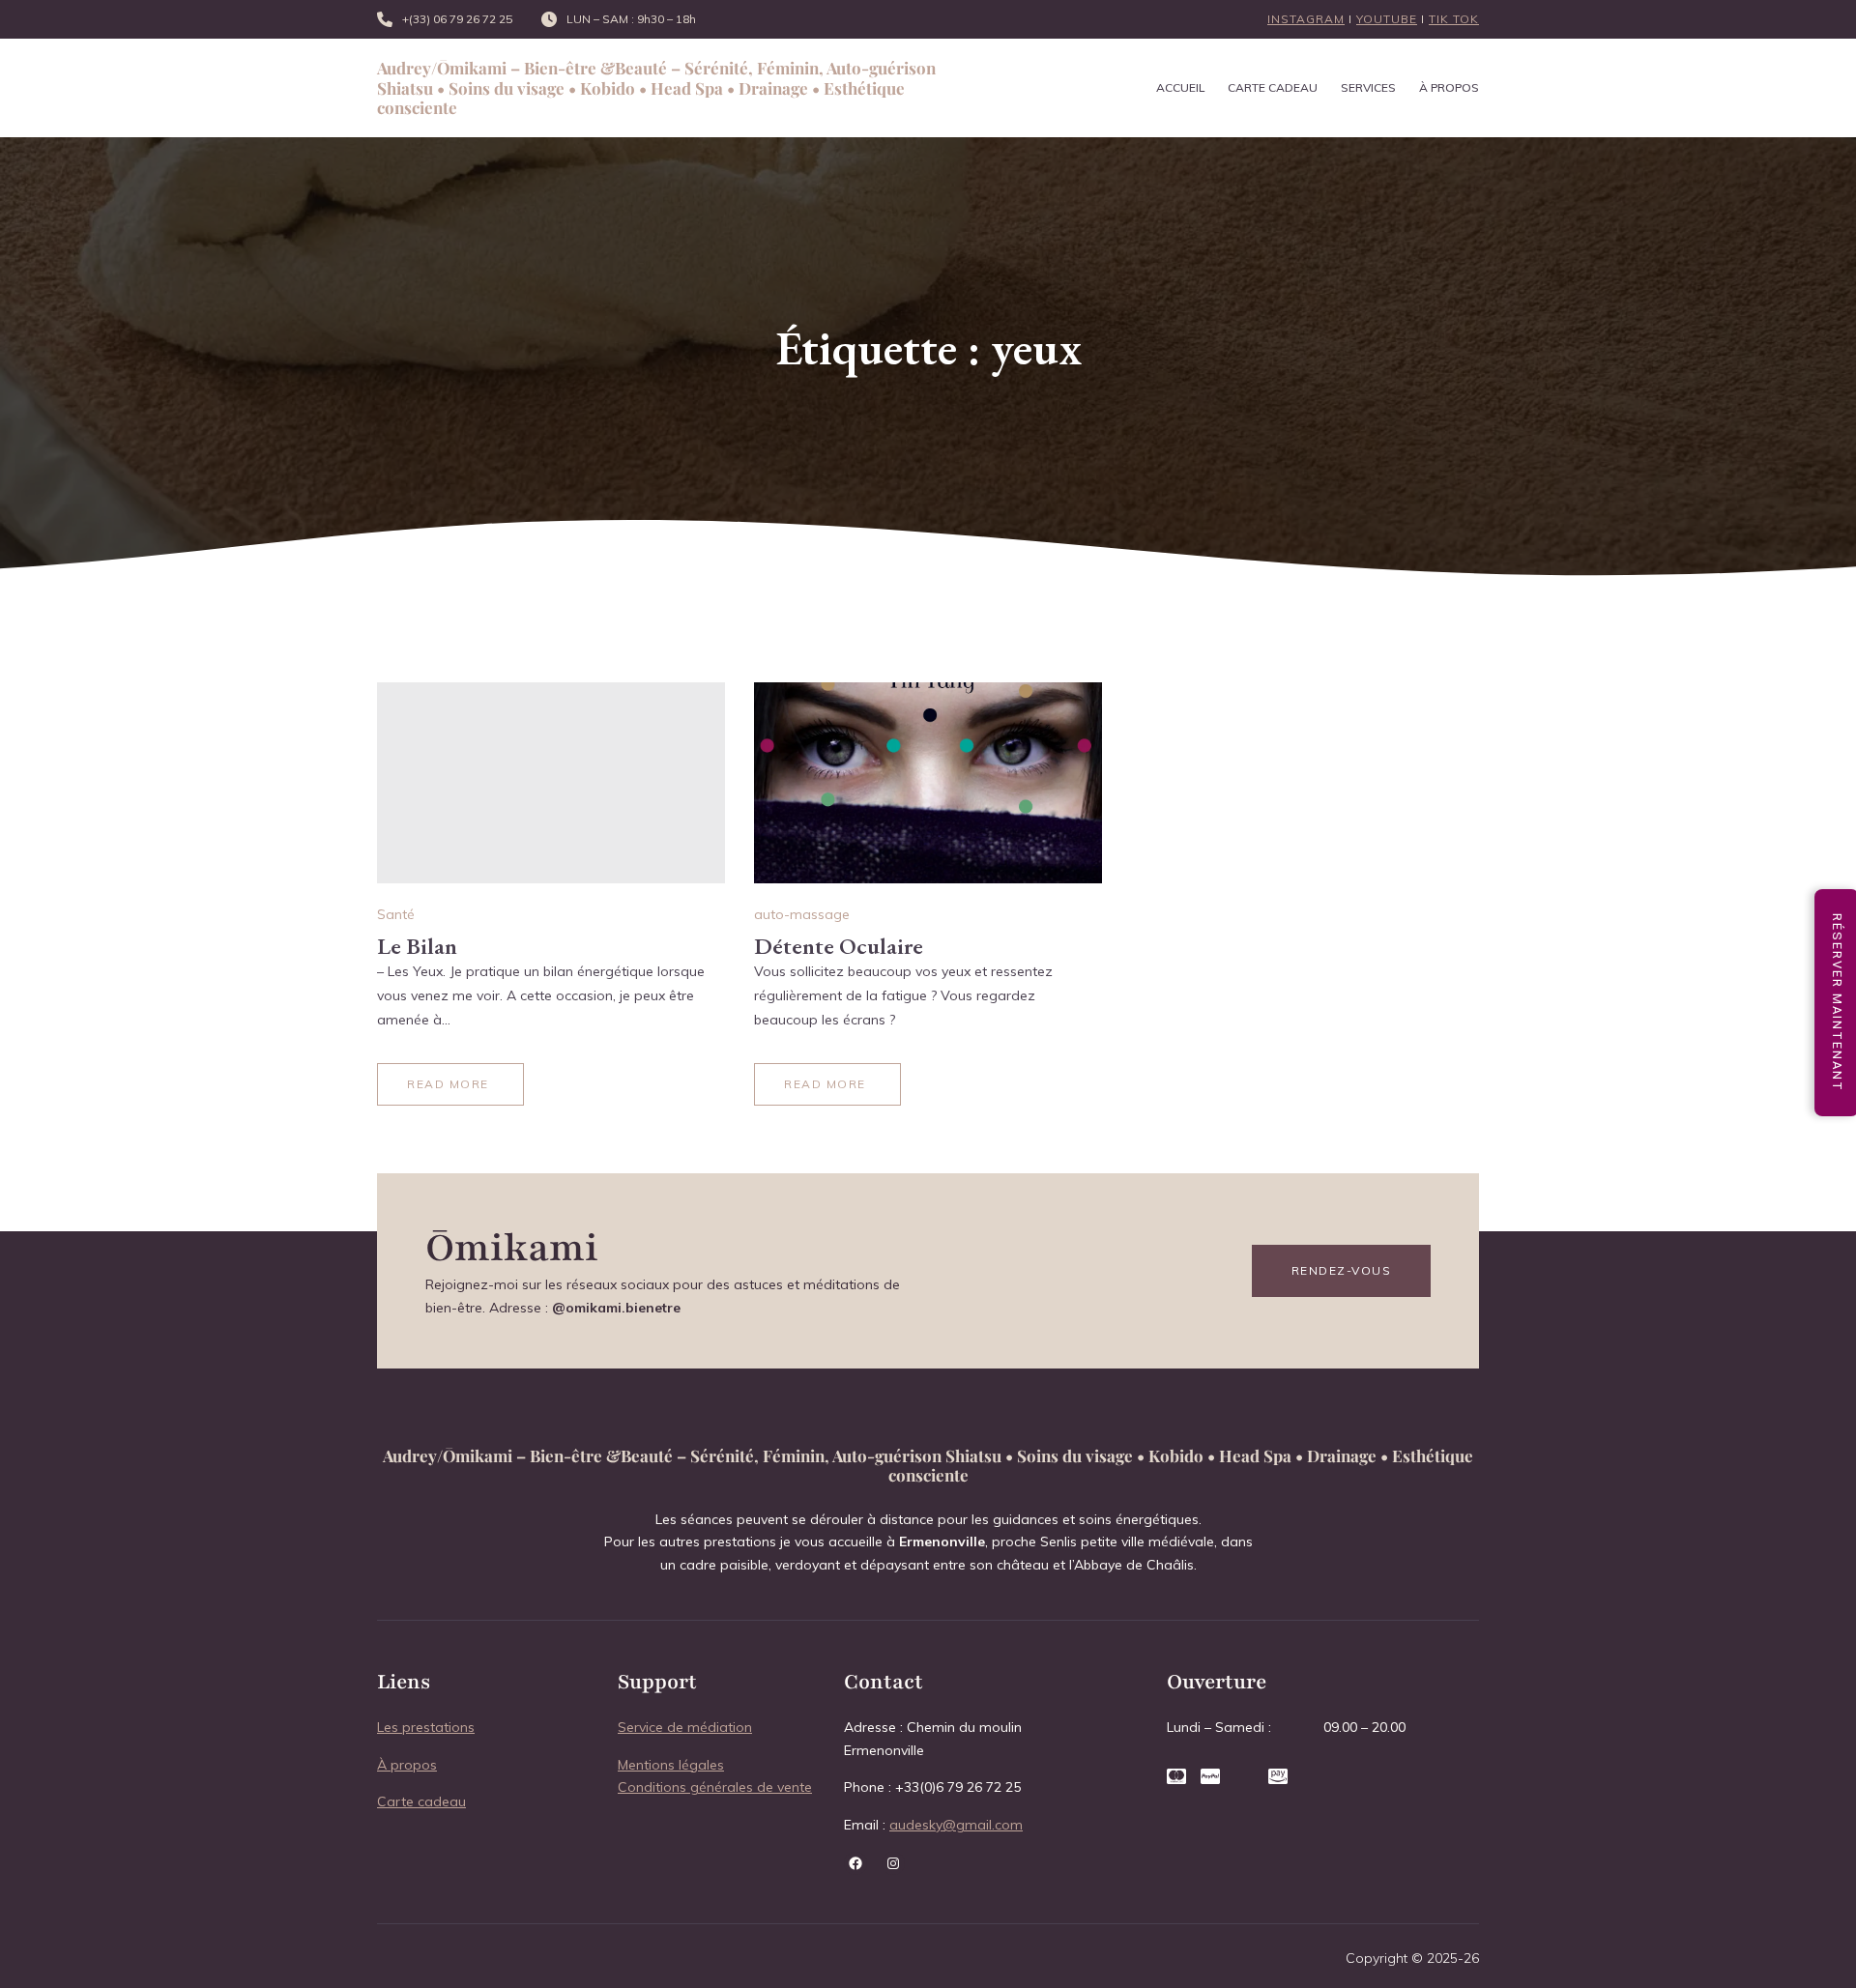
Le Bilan (417, 946)
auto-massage (802, 914)
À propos (407, 1765)
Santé (396, 914)
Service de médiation (685, 1727)
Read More (448, 1084)
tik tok (1454, 19)
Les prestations (426, 1727)
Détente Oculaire (839, 946)
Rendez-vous (1342, 1270)
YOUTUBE (1387, 19)
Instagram (1306, 19)
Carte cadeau (421, 1801)
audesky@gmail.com (956, 1825)
